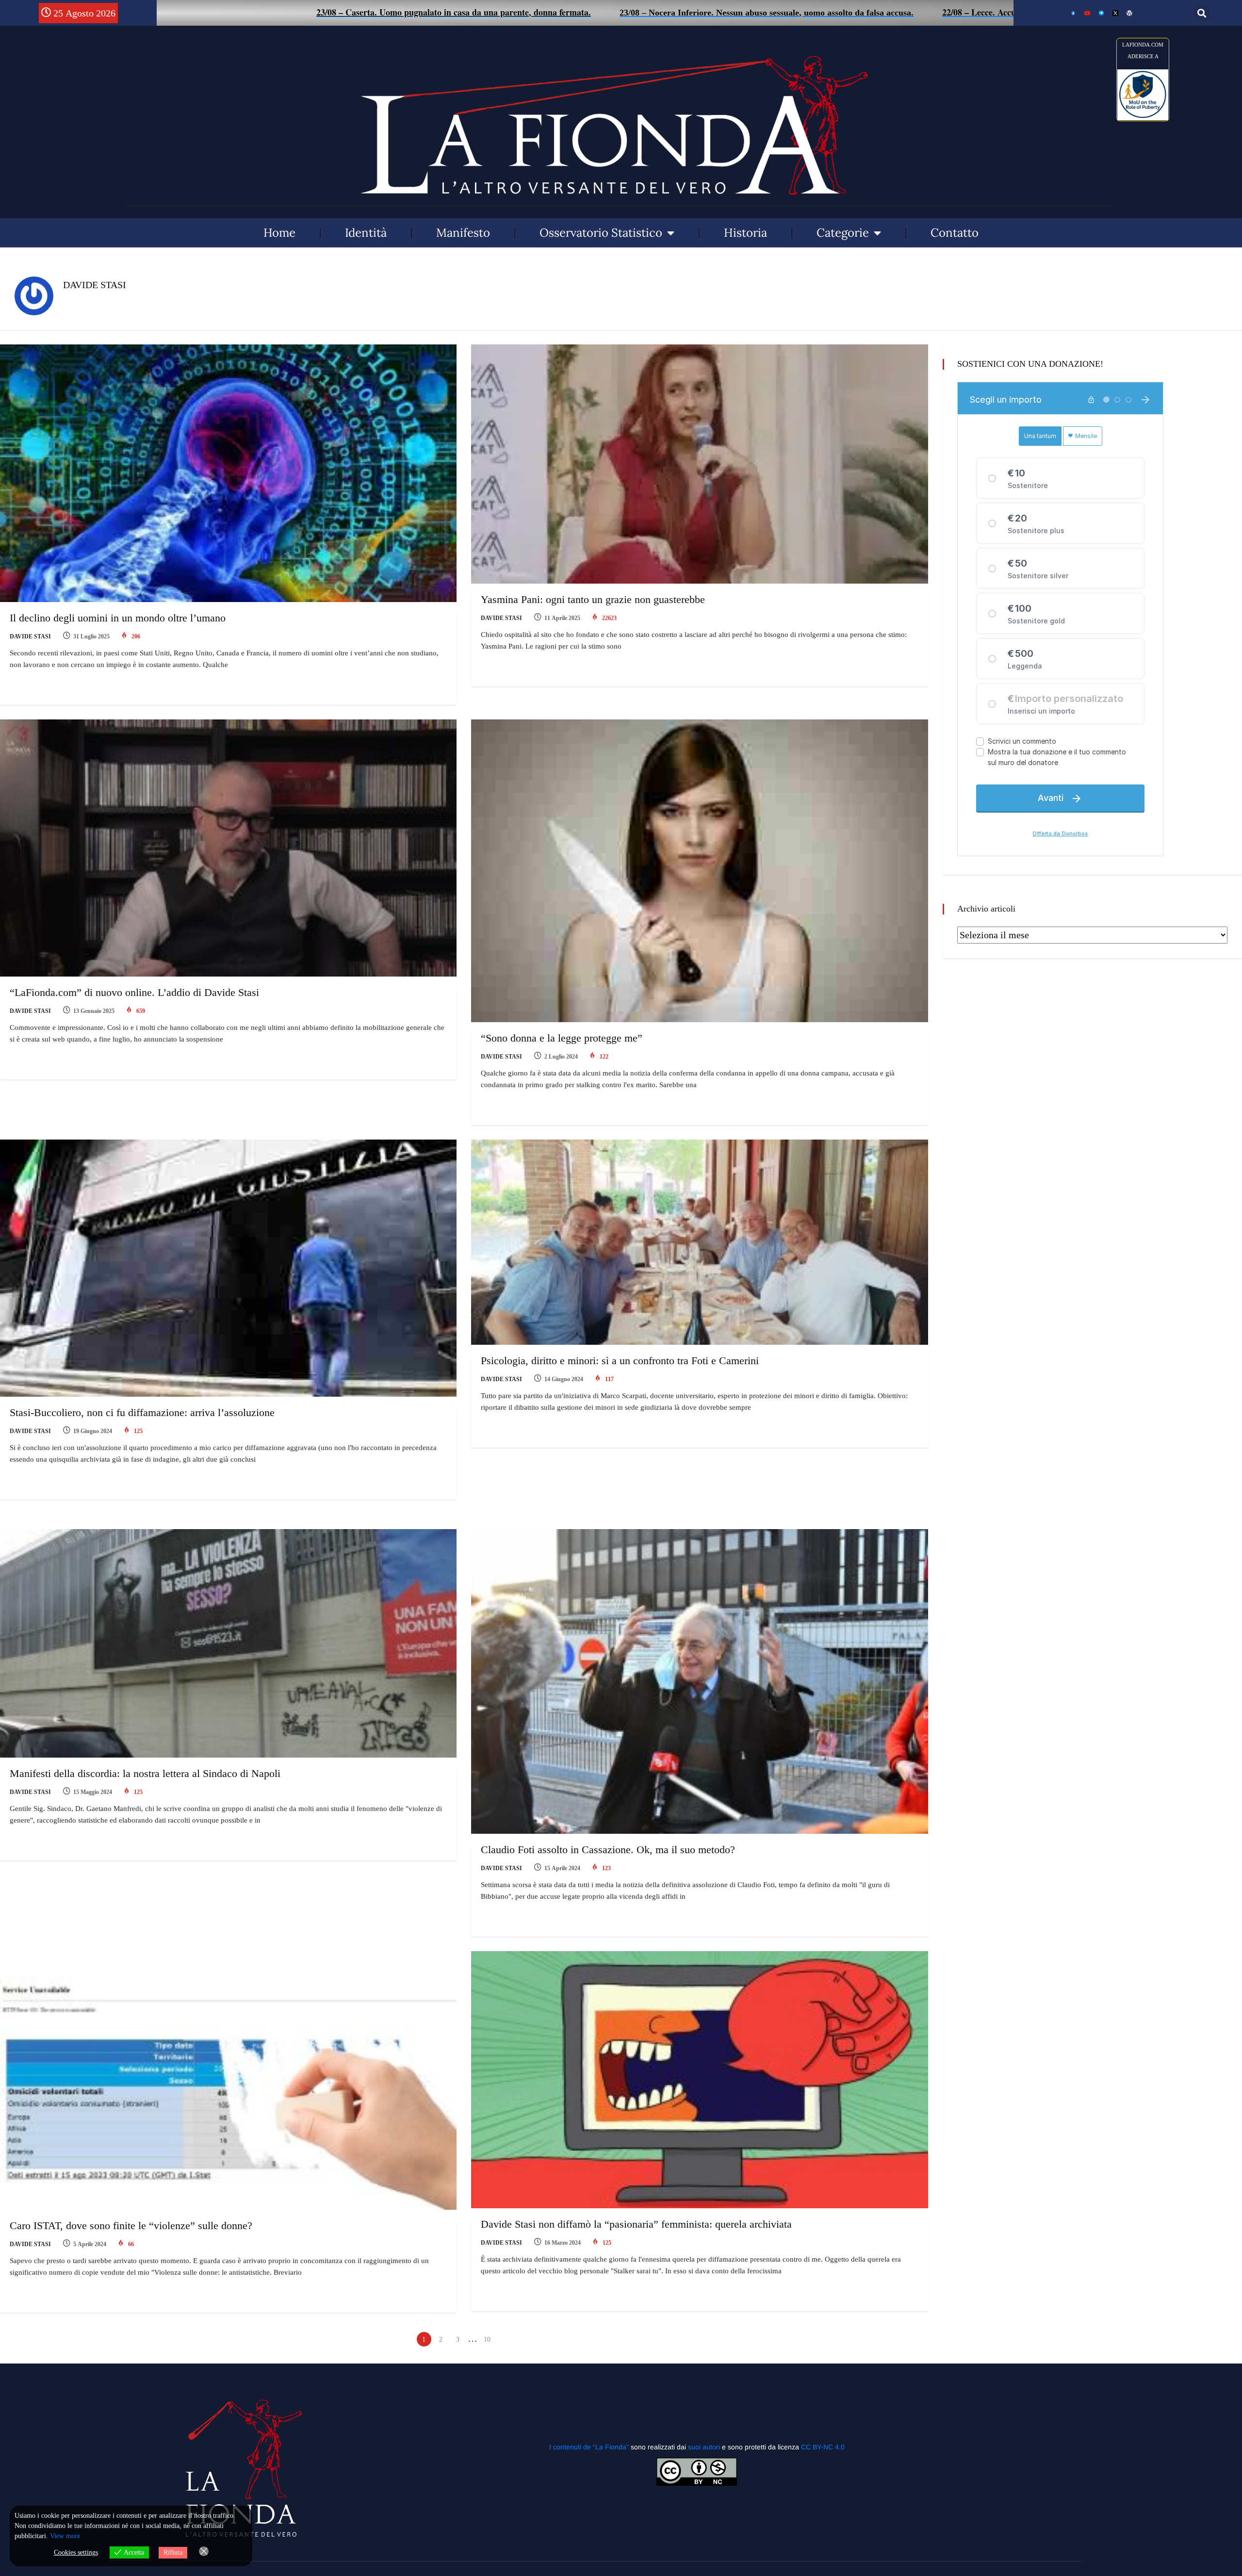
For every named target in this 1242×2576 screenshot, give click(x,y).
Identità (366, 233)
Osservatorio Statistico (601, 233)
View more (65, 2536)
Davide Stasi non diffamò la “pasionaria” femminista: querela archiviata (636, 2224)
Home (279, 233)
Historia (745, 233)
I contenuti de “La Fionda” (589, 2447)
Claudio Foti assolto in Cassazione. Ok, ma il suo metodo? (608, 1850)
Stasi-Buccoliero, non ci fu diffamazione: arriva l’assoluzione (142, 1412)
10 (487, 2340)
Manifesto (463, 233)
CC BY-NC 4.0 (823, 2447)
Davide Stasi (30, 636)
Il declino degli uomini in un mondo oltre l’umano (118, 618)
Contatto (955, 233)
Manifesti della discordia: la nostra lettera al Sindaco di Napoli (145, 1773)
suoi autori (705, 2447)
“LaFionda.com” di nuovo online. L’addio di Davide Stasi (134, 992)
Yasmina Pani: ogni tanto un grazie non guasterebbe (593, 599)
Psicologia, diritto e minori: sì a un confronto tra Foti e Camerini (620, 1361)
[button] (1202, 13)
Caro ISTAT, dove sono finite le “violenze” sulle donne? (131, 2225)
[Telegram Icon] (1101, 13)
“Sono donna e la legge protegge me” (562, 1038)
